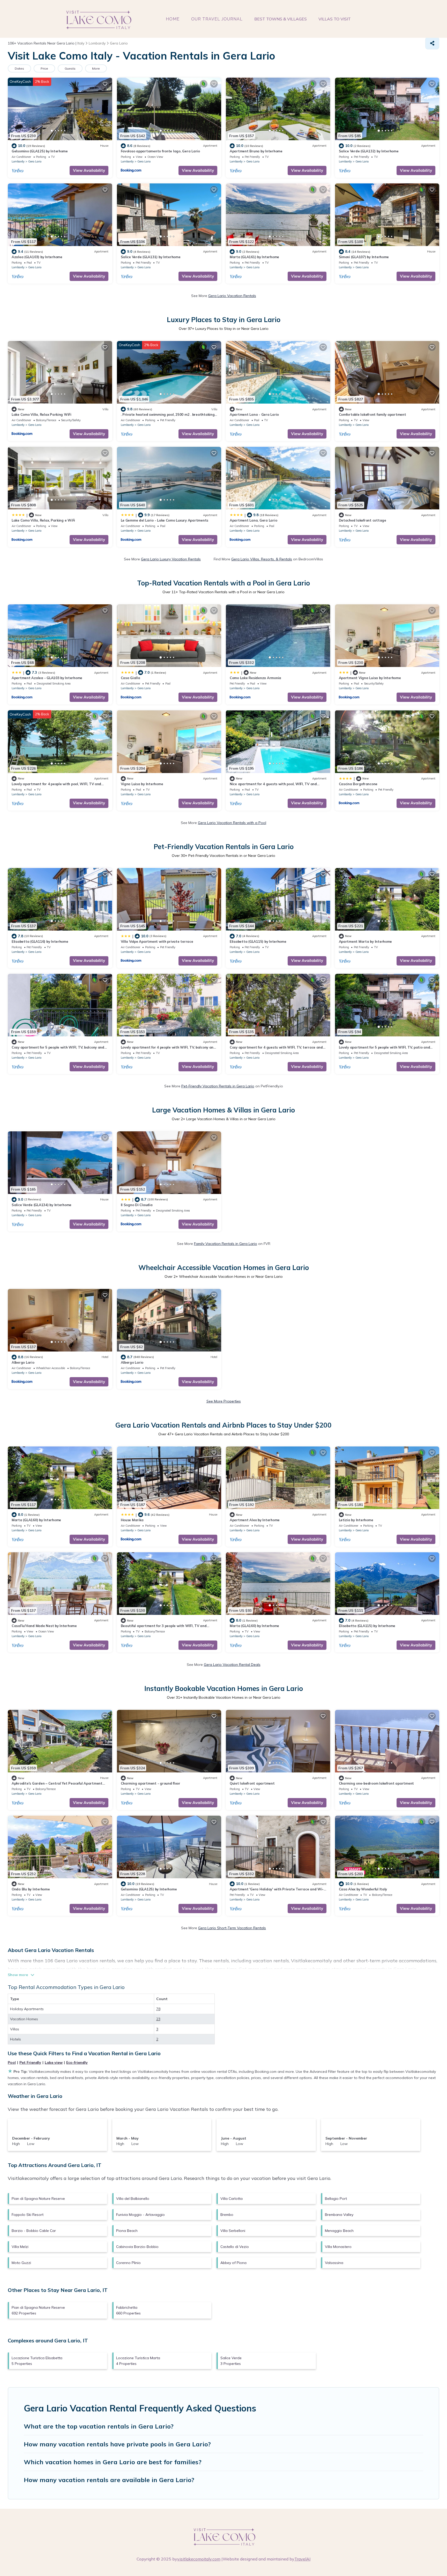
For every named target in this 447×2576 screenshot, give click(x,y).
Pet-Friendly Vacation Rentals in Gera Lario (218, 1086)
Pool (12, 2062)
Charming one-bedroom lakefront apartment (377, 1783)
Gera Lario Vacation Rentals (232, 296)
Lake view (54, 2062)
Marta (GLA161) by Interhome (254, 257)
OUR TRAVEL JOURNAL (217, 19)
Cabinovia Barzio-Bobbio (137, 2247)
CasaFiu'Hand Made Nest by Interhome (44, 1626)
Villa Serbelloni (233, 2231)
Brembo (227, 2215)
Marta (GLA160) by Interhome (36, 1520)
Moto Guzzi (21, 2263)
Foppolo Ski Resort (28, 2215)
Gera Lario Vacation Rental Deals (232, 1665)
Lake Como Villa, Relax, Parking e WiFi (43, 520)
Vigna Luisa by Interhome (142, 784)
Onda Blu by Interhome (31, 1889)
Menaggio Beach (339, 2231)
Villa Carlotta (232, 2199)
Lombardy (18, 161)
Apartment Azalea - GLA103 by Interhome (47, 678)
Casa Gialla (131, 678)
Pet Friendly (30, 2062)
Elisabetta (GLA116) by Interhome (40, 941)
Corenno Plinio (128, 2263)
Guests (70, 68)
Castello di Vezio (235, 2247)
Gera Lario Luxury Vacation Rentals (171, 559)
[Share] (432, 43)
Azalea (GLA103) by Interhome (37, 257)
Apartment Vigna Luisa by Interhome (370, 678)
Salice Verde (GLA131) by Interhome (151, 257)
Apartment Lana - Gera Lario (254, 414)
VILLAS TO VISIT (335, 19)
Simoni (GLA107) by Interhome (364, 257)
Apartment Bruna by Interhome (256, 151)
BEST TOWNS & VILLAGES (281, 19)
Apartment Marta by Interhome (366, 941)
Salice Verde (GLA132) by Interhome (369, 151)
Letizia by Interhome (356, 1520)
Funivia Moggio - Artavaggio (140, 2215)
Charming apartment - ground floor (151, 1783)
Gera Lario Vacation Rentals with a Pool (232, 823)
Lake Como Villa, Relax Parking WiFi (42, 414)
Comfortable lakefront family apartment (373, 414)
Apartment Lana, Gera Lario (253, 520)
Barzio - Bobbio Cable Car (34, 2231)
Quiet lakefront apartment (252, 1783)
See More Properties (224, 1401)
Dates (19, 68)
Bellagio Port (336, 2199)
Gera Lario (35, 161)
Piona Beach (127, 2231)
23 (158, 2019)
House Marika (132, 1520)
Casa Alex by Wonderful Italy (363, 1889)
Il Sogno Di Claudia (137, 1205)
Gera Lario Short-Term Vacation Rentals (232, 1928)
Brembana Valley (339, 2215)
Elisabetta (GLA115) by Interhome (258, 941)
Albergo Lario (23, 1362)
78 (158, 2009)
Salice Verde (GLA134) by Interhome (42, 1205)
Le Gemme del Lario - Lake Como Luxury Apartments (165, 520)
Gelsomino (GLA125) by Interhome (40, 151)
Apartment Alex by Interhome (255, 1520)
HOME (173, 19)
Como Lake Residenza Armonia (255, 678)
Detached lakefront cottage (363, 520)
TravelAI (302, 2559)
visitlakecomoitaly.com (199, 2559)
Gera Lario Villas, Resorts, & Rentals (262, 559)
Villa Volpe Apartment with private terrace (157, 941)
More (96, 68)
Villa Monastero (338, 2247)
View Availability (89, 170)
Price (44, 68)
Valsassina (334, 2263)
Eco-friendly (77, 2062)
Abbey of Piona (233, 2263)
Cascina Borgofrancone (358, 784)
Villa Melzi (20, 2247)
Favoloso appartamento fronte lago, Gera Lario (160, 151)
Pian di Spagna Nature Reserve (38, 2199)
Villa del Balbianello (133, 2199)
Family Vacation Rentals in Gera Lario (226, 1244)
